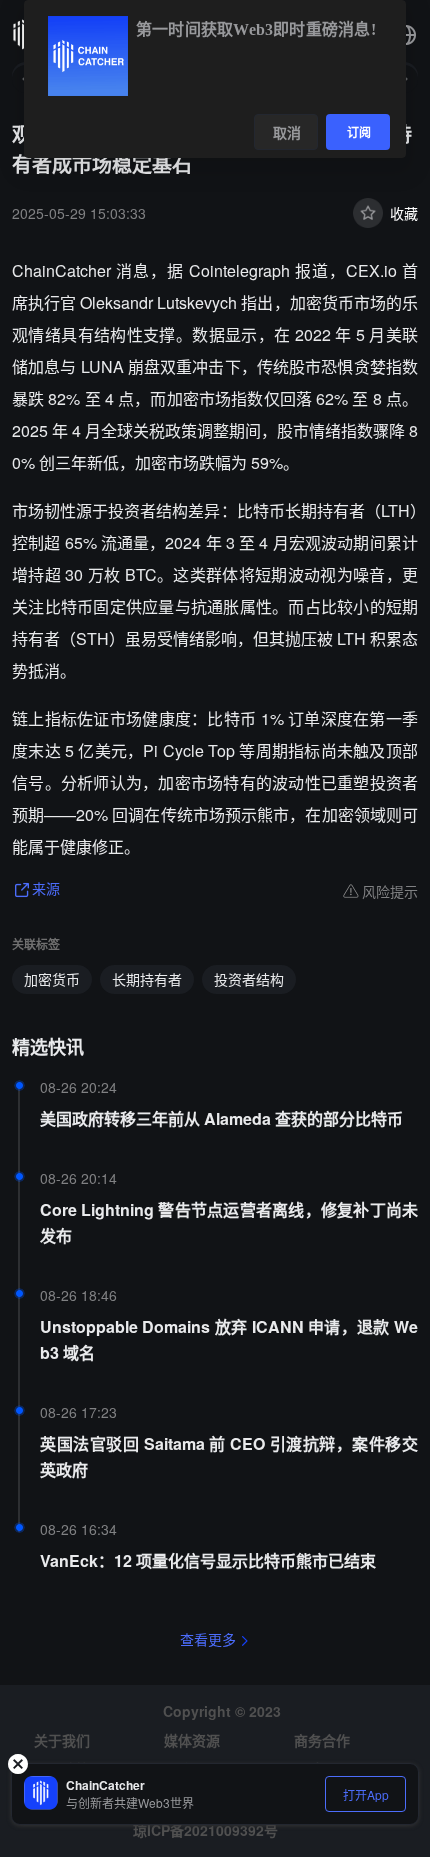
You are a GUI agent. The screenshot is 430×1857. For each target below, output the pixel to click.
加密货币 (52, 979)
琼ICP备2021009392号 (205, 1830)
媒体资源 (192, 1740)
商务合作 (322, 1740)
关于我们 (62, 1740)
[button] (406, 35)
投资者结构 (249, 979)
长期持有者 (147, 979)
